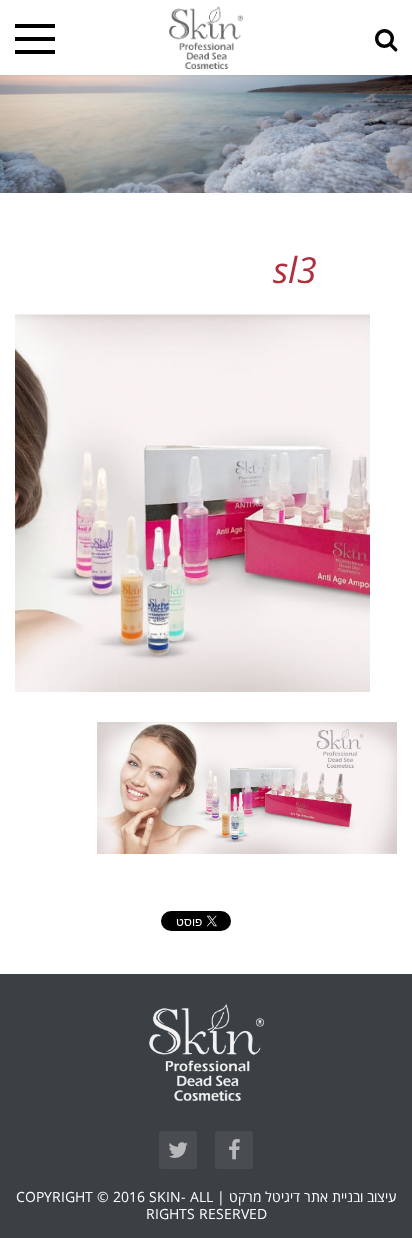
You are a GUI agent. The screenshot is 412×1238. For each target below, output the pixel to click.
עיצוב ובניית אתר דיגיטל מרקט (313, 1197)
